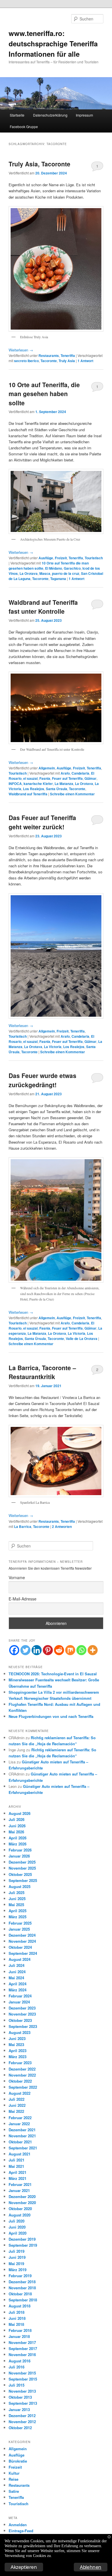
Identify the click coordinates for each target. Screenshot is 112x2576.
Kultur (14, 2473)
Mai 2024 (16, 1978)
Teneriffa (68, 355)
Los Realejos (34, 789)
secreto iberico (26, 361)
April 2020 (18, 2233)
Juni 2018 (17, 2318)
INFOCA (15, 784)
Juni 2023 (17, 2038)
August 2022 (20, 2093)
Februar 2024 (20, 1996)
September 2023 (23, 2026)
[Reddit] (59, 1650)
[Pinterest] (48, 1650)
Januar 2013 (19, 2409)
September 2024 (23, 1953)
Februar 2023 (20, 2063)
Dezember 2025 (22, 1862)
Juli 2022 (17, 2099)
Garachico (72, 568)
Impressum (84, 115)
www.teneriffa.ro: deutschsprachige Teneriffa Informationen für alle (53, 43)
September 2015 (23, 2379)
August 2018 (20, 2306)
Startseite (17, 115)
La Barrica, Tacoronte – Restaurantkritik (42, 1372)
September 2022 (23, 2087)
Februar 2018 (20, 2330)
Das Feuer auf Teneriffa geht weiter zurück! (42, 822)
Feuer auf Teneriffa (67, 778)
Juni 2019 (17, 2257)
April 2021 (18, 2172)
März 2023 (18, 2057)
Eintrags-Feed (21, 2531)
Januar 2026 (19, 1856)
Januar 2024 (19, 2002)
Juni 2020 (17, 2227)
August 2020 (20, 2215)
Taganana (58, 579)
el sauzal (30, 778)
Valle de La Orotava (82, 1339)
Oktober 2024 (20, 1947)
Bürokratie (18, 2461)
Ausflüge (46, 558)
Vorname (17, 1577)
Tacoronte (49, 361)
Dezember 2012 (22, 2416)
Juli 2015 (17, 2385)
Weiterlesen (21, 350)
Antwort (85, 361)
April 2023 (18, 2051)
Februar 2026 (20, 1850)
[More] (93, 1650)
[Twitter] (25, 1650)
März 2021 (18, 2178)
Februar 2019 (20, 2276)
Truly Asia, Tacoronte (39, 164)
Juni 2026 (17, 1826)
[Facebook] (14, 1650)
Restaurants (49, 355)
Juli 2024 (17, 1965)
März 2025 (18, 1917)
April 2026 (18, 1838)
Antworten (62, 1526)
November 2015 (22, 2373)
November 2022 (22, 2075)
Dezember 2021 (22, 2130)
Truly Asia (67, 361)
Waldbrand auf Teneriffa (28, 794)
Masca (45, 573)
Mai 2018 (16, 2324)
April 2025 (18, 1911)
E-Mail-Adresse (23, 1599)
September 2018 (23, 2300)
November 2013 (22, 2391)
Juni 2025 (17, 1899)
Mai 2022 (16, 2111)
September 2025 (23, 1880)
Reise (13, 2479)
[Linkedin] (37, 1650)
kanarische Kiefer (38, 784)
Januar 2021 (19, 2190)
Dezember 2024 (22, 1935)
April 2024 (18, 1984)
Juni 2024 (17, 1972)
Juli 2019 (17, 2251)
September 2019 (23, 2245)
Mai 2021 (16, 2166)
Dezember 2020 (22, 2196)
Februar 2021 (20, 2184)
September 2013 (23, 2403)
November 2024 (22, 1941)
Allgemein (47, 768)
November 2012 (22, 2422)
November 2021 (22, 2136)
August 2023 (20, 2032)
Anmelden (18, 2525)
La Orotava (29, 573)
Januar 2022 (19, 2124)
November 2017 (22, 2342)
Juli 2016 (17, 2367)
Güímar (90, 778)
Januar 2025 (19, 1929)
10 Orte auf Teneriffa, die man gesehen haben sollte (44, 394)
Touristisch (94, 558)
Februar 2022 (20, 2118)
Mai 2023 (16, 2044)
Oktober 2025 (20, 1874)
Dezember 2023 (22, 2008)
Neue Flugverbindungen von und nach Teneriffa (51, 1716)
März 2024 (18, 1990)
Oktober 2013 (20, 2397)
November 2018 (22, 2288)
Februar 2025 (20, 1923)
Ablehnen (91, 2567)
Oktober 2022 (20, 2081)
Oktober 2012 (20, 2428)
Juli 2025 (17, 1892)
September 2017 (23, 2348)
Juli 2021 (17, 2160)
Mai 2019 (16, 2264)
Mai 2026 (16, 1832)
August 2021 (20, 2154)
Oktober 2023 (20, 2020)
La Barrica (23, 1526)
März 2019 (18, 2270)
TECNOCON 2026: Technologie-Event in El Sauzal (53, 1674)
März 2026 (18, 1844)
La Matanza (64, 784)
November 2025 (22, 1868)
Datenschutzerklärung (50, 115)
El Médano (54, 568)
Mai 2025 (16, 1905)
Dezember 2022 (22, 2069)
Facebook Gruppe (24, 127)
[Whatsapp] (81, 1650)
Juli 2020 (17, 2221)
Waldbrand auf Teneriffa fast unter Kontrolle (43, 607)
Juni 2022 (17, 2105)
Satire (14, 2491)
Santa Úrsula (57, 789)
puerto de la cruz (66, 573)
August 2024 (20, 1959)
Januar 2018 (19, 2336)
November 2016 (22, 2354)
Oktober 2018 (20, 2294)
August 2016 (20, 2361)
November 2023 (22, 2014)
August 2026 (20, 1813)
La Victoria (53, 1047)
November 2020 (22, 2203)
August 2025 (20, 1886)
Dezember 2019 (22, 2239)
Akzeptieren (24, 2567)
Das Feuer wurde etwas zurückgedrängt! (43, 1080)
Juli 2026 (17, 1819)
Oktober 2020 (20, 2209)
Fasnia (45, 778)
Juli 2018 (17, 2312)
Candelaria (80, 773)
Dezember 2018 (22, 2282)
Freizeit (61, 558)
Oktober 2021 (20, 2142)
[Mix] (70, 1650)
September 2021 (23, 2148)
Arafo (65, 773)
